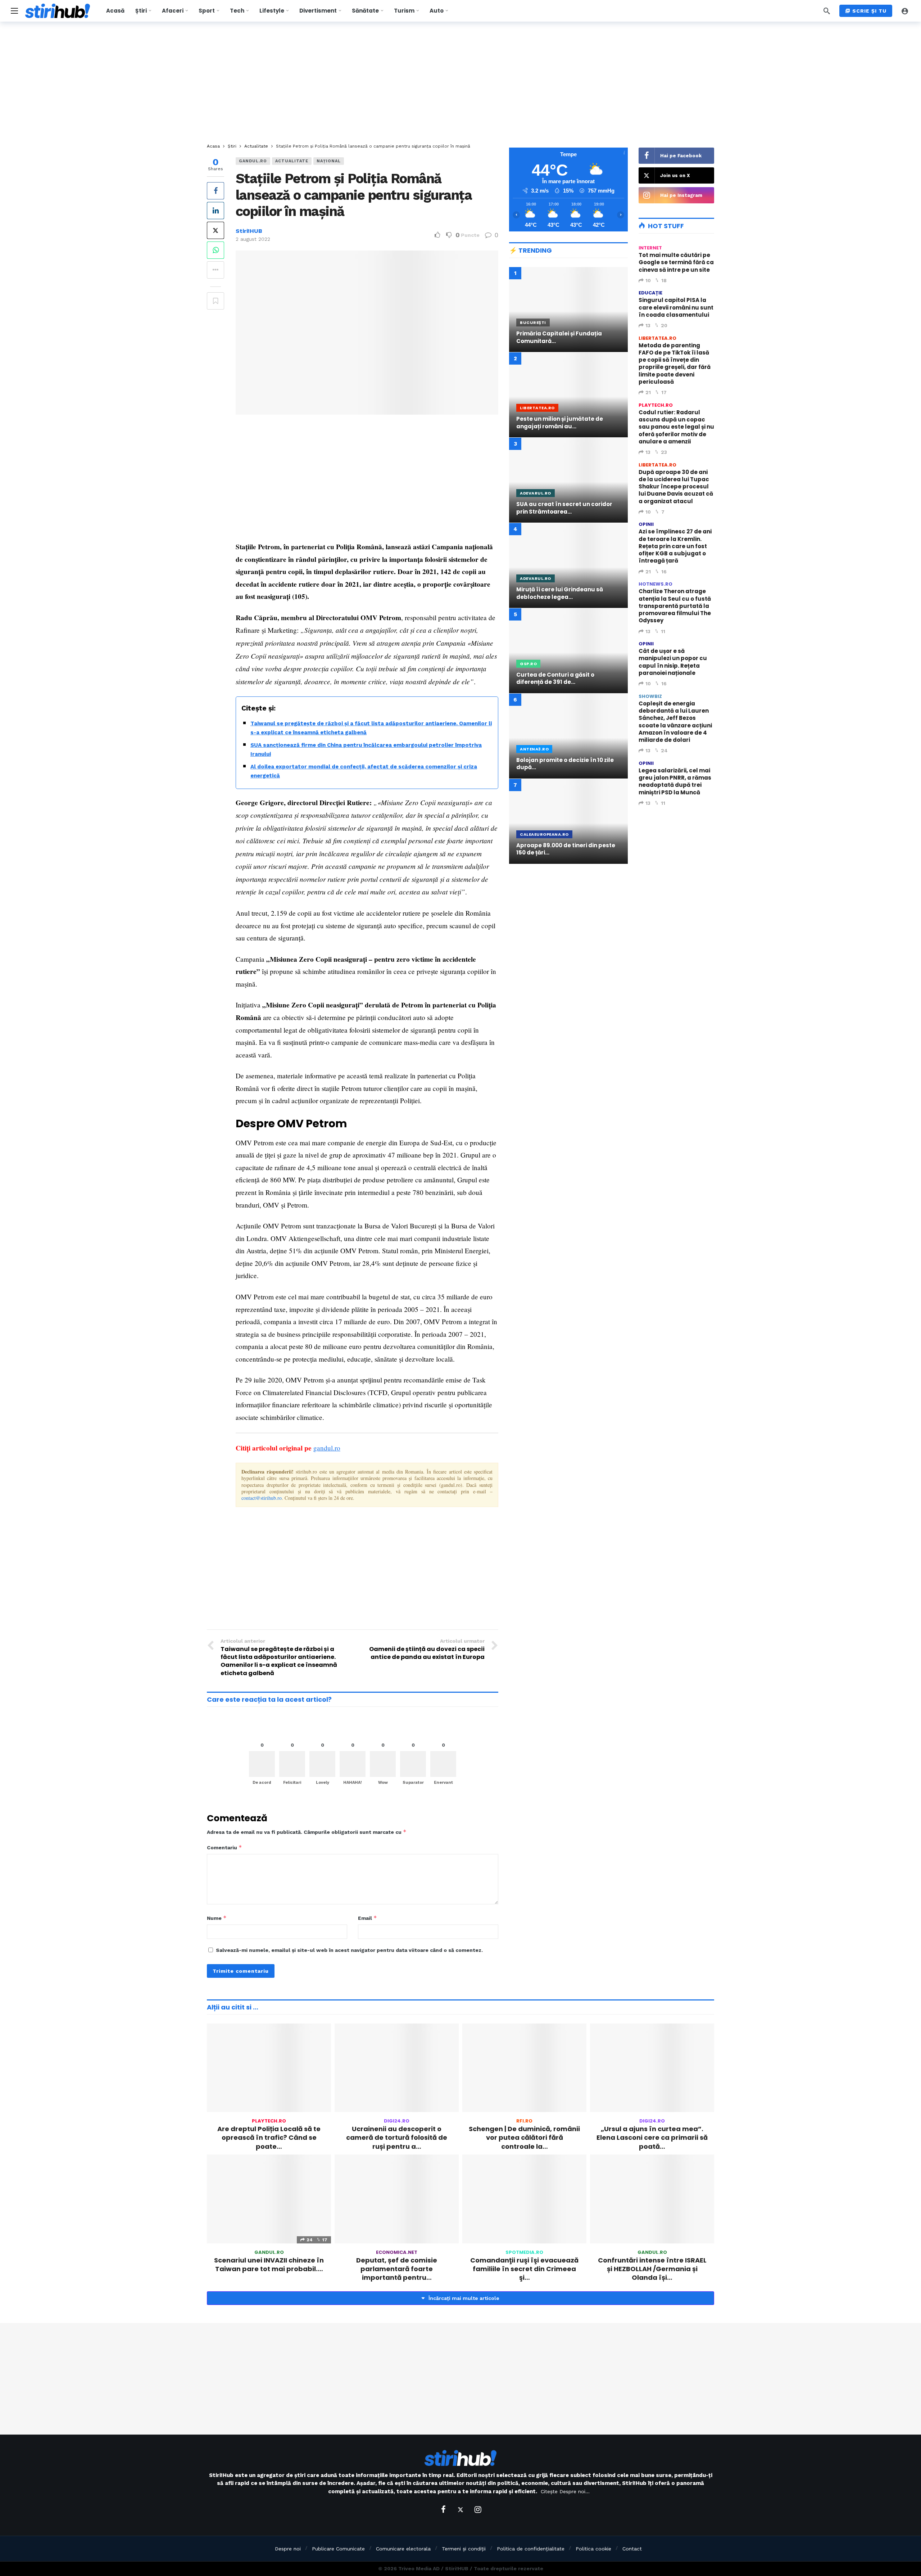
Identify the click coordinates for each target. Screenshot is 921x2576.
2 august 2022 (253, 239)
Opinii (646, 524)
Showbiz (650, 696)
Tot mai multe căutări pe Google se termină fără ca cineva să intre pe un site (676, 262)
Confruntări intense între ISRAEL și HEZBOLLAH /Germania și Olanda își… (652, 2269)
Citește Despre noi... (565, 2491)
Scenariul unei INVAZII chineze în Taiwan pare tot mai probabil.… (269, 2264)
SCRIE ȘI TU (869, 11)
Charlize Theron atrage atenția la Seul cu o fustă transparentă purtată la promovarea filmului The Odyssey (675, 606)
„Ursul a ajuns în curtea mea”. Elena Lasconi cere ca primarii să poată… (652, 2138)
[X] (460, 2509)
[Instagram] (478, 2509)
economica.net (397, 2252)
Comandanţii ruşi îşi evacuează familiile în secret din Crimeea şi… (524, 2269)
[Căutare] (827, 11)
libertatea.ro (657, 338)
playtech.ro (656, 405)
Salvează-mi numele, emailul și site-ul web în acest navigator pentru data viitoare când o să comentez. (349, 1950)
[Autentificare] (905, 11)
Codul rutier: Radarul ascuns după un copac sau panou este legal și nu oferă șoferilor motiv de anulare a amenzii (676, 427)
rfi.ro (524, 2121)
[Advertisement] (460, 83)
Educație (650, 293)
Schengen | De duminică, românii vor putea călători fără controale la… (524, 2138)
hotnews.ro (655, 584)
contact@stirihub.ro (262, 1498)
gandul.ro (253, 161)
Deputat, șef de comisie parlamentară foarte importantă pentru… (397, 2269)
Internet (650, 248)
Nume (217, 1918)
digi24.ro (397, 2121)
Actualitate (292, 161)
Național (329, 161)
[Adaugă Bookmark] (215, 301)
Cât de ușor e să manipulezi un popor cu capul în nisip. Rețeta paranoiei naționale (673, 662)
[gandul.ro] (489, 165)
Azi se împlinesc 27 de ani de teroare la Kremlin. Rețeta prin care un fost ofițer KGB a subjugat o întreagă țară (675, 546)
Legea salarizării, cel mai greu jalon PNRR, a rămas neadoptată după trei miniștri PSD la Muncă (675, 781)
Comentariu (224, 1847)
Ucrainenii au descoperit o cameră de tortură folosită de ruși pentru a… (397, 2138)
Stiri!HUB (249, 231)
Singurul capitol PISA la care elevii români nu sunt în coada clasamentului (676, 307)
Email (368, 1918)
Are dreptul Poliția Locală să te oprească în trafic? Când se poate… (269, 2138)
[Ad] (568, 932)
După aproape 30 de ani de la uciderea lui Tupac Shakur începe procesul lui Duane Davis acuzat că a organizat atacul (676, 487)
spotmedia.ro (524, 2252)
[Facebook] (443, 2509)
